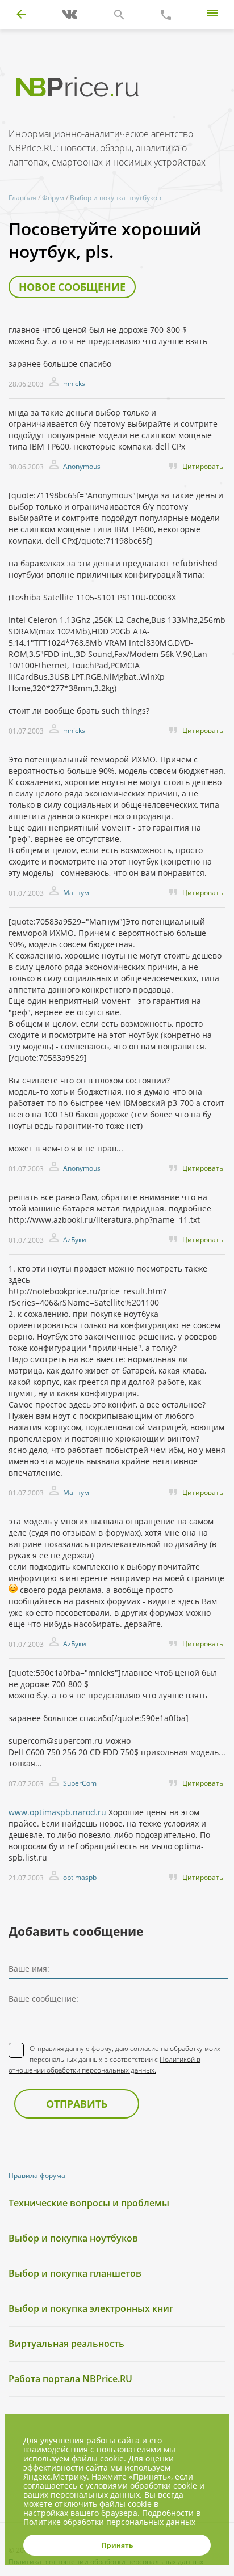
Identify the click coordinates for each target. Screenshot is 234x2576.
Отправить (77, 2104)
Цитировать (203, 466)
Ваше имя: (29, 1969)
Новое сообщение (72, 287)
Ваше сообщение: (43, 1999)
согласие (145, 2048)
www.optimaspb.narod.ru (57, 1812)
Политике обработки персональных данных (109, 2522)
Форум (53, 198)
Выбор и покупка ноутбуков (116, 198)
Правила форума (37, 2175)
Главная (22, 198)
